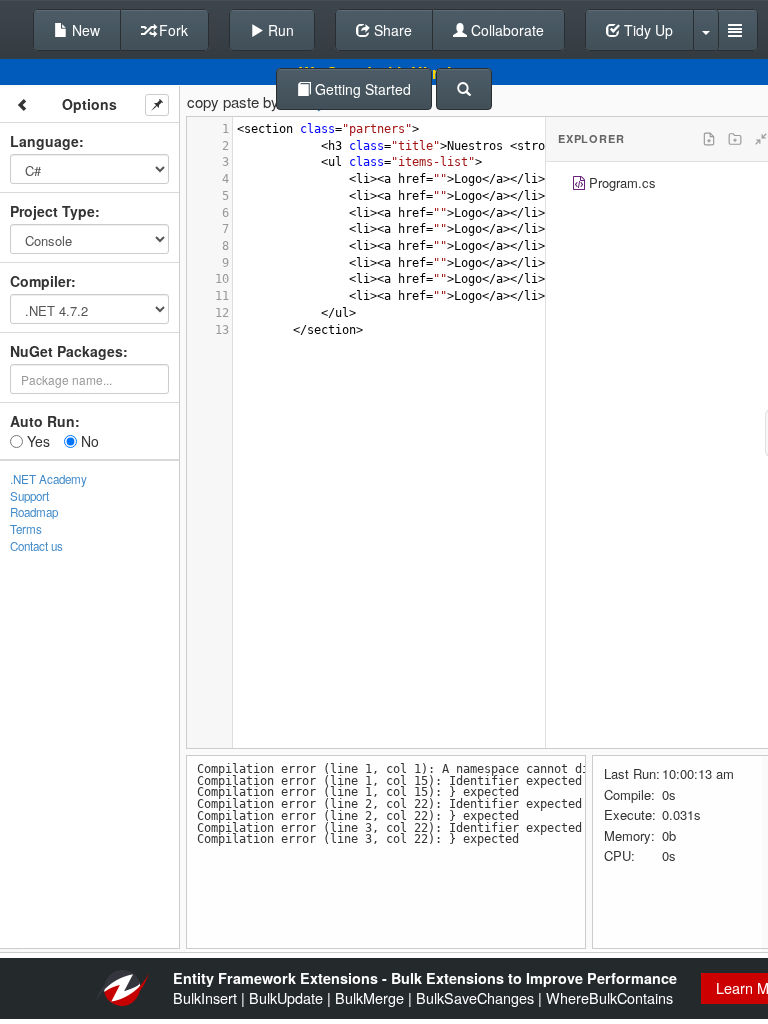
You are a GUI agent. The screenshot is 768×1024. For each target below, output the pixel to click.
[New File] (709, 139)
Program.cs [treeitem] (622, 182)
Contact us (36, 546)
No (88, 441)
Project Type (52, 211)
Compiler (40, 281)
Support (29, 496)
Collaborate (505, 30)
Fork (171, 30)
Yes (36, 441)
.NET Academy (48, 479)
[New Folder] (735, 139)
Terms (26, 529)
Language (44, 141)
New (84, 30)
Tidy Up (646, 30)
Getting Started (361, 89)
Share (391, 30)
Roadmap (34, 512)
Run (279, 30)
